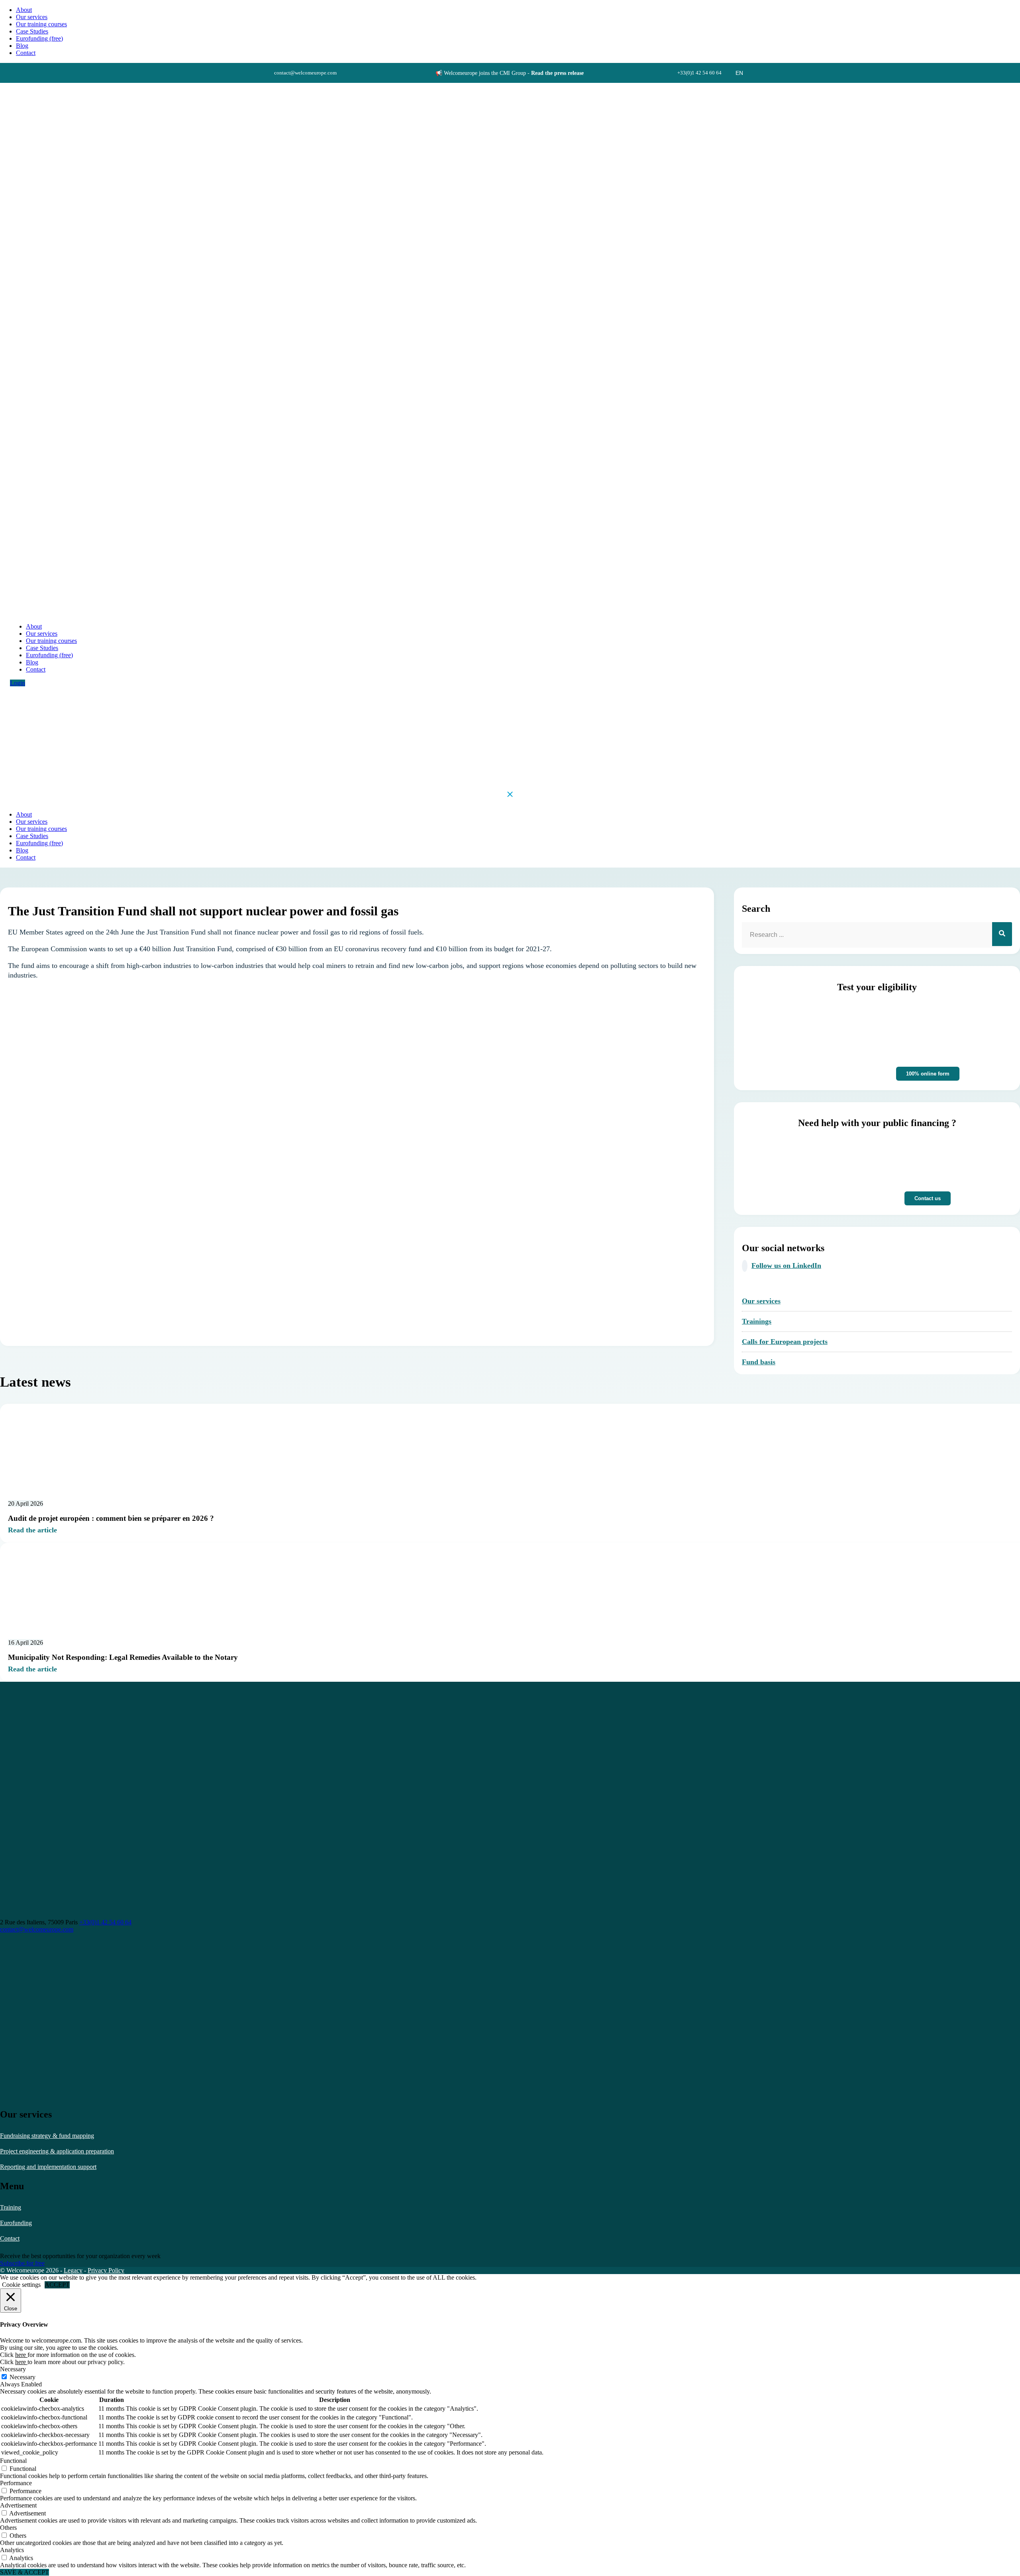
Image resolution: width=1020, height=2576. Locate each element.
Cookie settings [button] (21, 2285)
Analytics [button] (12, 2550)
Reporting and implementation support (48, 2167)
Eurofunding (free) (39, 38)
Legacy (73, 2270)
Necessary (23, 2377)
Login (18, 683)
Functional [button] (13, 2461)
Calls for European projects (785, 1342)
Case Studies (32, 31)
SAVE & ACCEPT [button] (25, 2572)
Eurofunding (16, 2223)
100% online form (928, 1074)
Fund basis (759, 1362)
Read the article (32, 1530)
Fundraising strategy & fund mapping (47, 2136)
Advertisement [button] (18, 2505)
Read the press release (557, 73)
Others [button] (8, 2528)
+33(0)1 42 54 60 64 (105, 1922)
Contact (10, 2238)
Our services (32, 17)
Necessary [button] (13, 2369)
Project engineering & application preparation (57, 2151)
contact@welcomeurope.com (37, 1929)
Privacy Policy (106, 2270)
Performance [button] (16, 2483)
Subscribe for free (22, 2263)
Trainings (757, 1321)
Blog (22, 46)
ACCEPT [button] (57, 2285)
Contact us (928, 1198)
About (24, 10)
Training (11, 2207)
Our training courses (41, 24)
